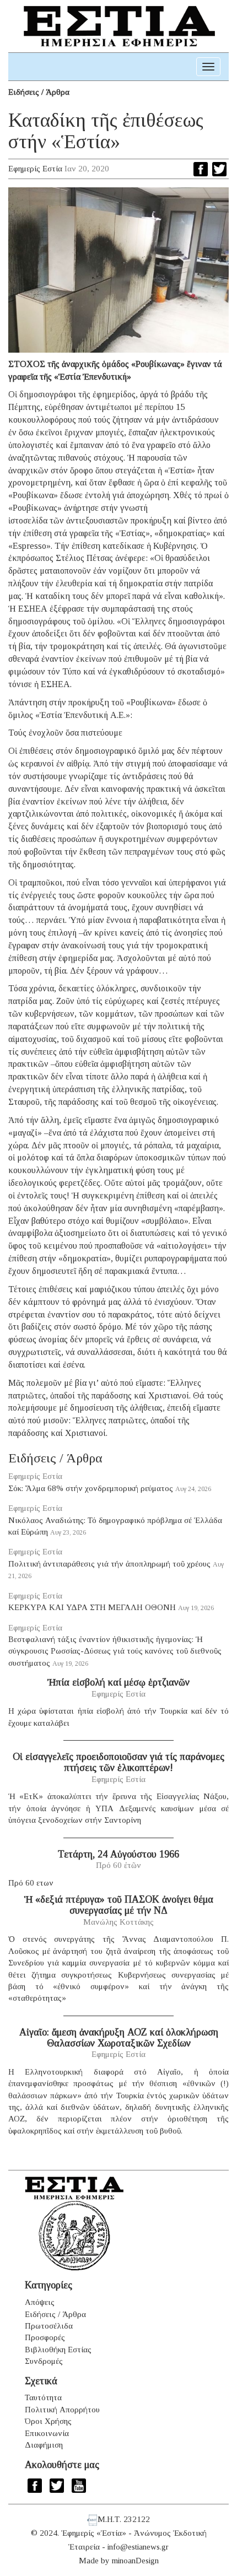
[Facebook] (201, 169)
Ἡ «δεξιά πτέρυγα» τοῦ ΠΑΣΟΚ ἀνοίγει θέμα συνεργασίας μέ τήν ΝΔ (119, 1905)
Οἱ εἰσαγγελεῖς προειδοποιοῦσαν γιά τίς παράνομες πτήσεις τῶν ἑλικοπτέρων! (118, 1762)
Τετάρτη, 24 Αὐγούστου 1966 (118, 1854)
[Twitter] (219, 169)
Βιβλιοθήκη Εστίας (58, 2350)
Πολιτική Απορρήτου (62, 2410)
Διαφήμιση (44, 2445)
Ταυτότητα (43, 2397)
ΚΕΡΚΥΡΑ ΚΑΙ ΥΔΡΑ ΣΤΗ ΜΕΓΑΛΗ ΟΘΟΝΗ (92, 1607)
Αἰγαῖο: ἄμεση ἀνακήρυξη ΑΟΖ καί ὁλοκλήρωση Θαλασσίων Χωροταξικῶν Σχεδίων (119, 2038)
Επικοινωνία (47, 2433)
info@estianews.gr (138, 2547)
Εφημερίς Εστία (35, 169)
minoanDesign (135, 2561)
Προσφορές (45, 2337)
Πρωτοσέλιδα (49, 2326)
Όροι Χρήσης (48, 2421)
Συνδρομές (44, 2361)
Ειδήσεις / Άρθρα (39, 92)
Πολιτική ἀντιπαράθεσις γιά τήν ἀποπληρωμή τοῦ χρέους (109, 1564)
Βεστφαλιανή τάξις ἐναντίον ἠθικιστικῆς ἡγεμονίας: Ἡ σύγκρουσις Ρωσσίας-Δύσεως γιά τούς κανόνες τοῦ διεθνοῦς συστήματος (115, 1651)
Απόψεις (40, 2302)
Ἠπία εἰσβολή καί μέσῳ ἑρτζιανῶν (118, 1682)
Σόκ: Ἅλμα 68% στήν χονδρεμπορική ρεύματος (91, 1488)
